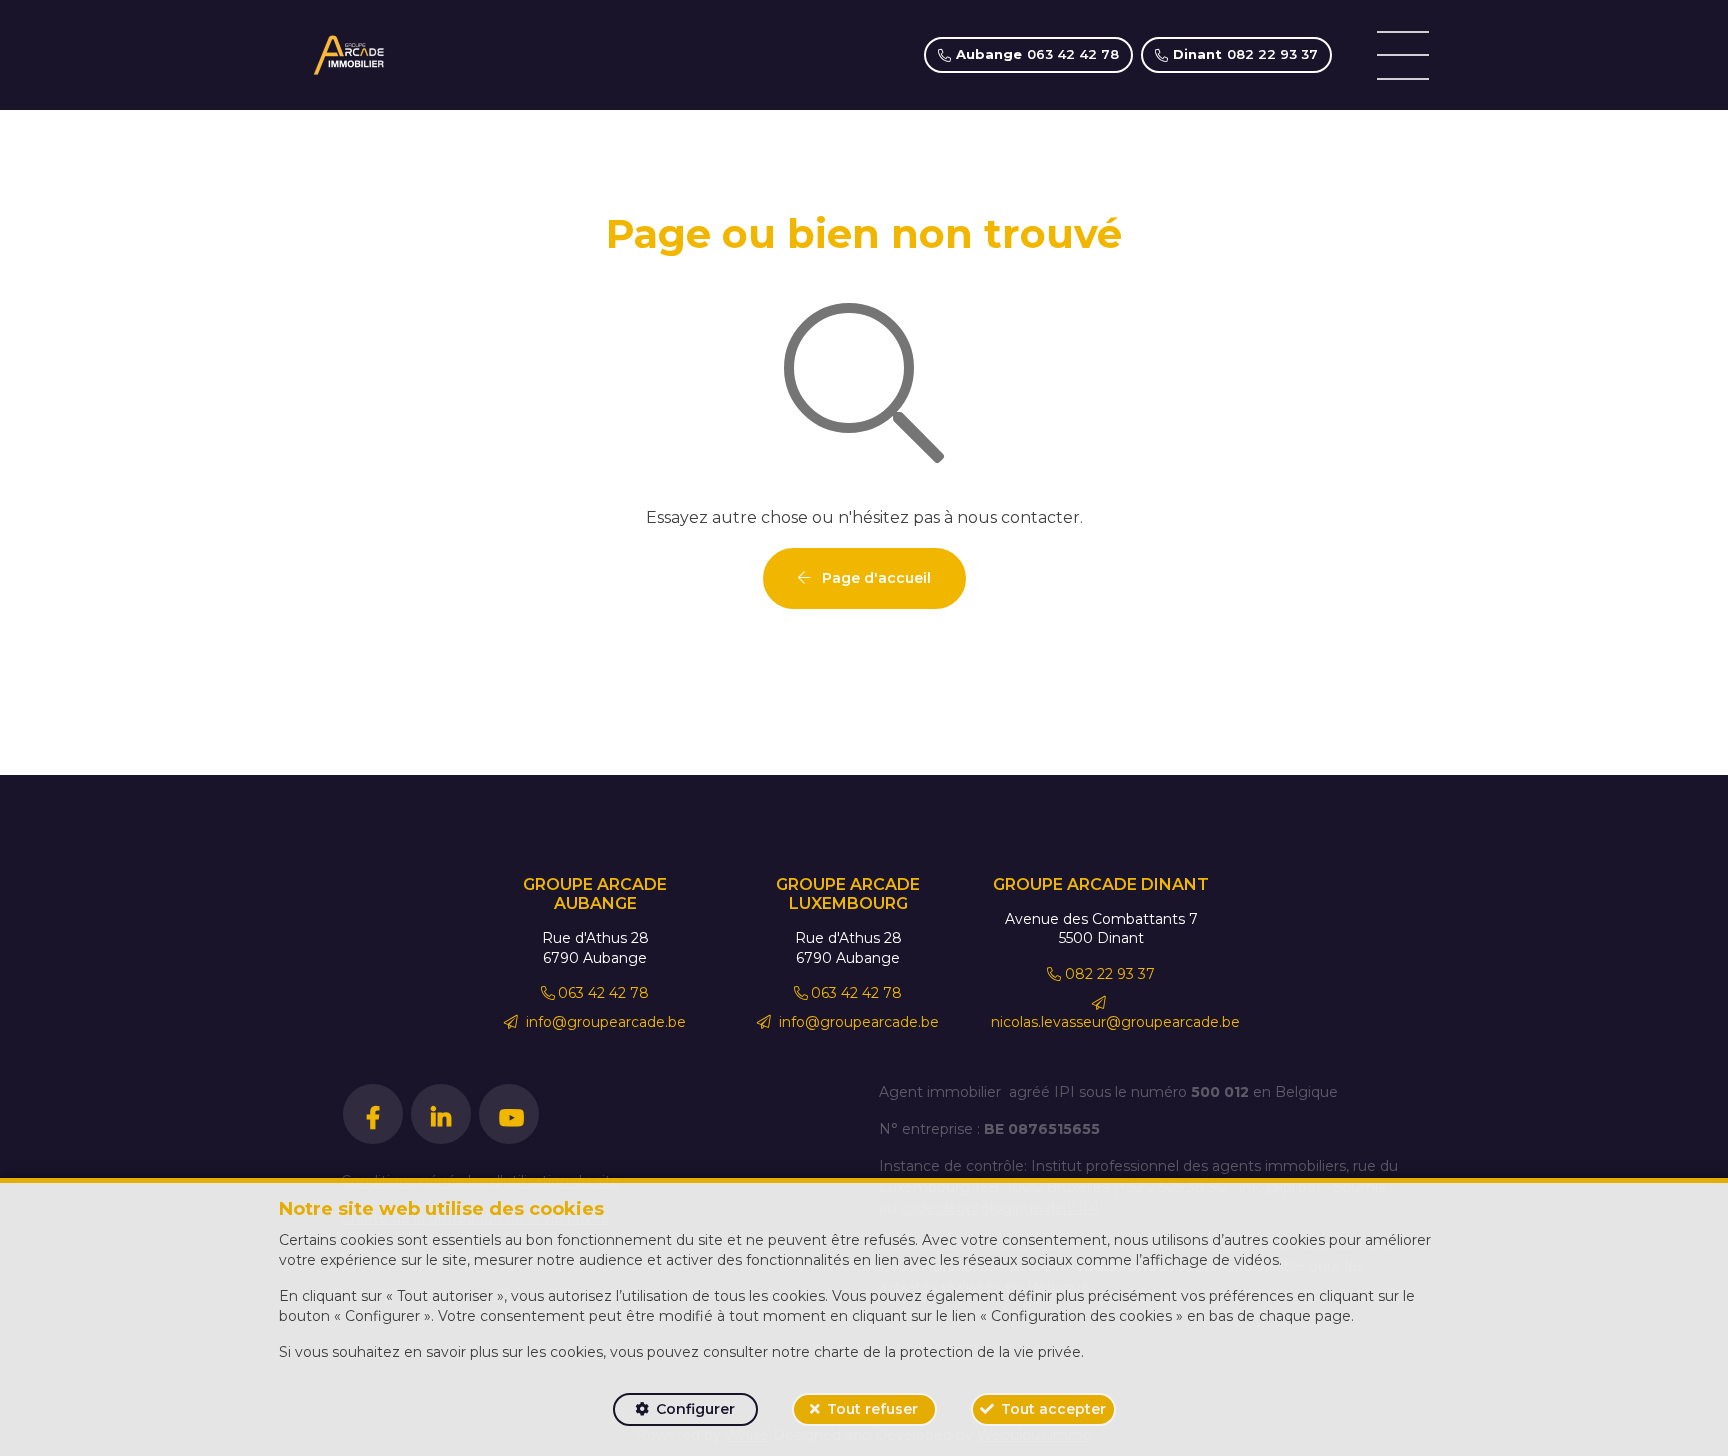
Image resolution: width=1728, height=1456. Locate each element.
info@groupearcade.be (604, 1022)
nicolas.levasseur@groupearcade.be (1115, 1022)
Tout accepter (1053, 1409)
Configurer (695, 1409)
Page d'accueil (874, 578)
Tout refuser (872, 1409)
